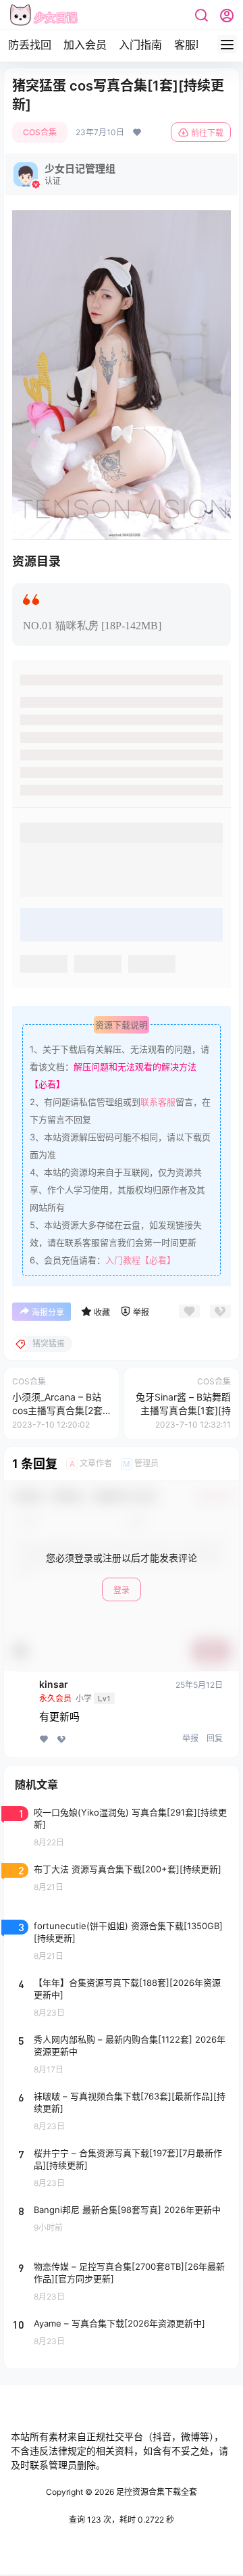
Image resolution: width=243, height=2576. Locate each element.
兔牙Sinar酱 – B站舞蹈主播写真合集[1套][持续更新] (183, 1410)
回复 (215, 1738)
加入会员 (85, 45)
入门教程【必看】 (140, 1260)
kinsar (54, 1684)
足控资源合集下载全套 (156, 2492)
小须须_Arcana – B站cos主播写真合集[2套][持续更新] (59, 1410)
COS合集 (40, 132)
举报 (190, 1738)
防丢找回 (30, 45)
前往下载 (207, 133)
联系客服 (158, 1102)
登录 (122, 1590)
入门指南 (140, 45)
